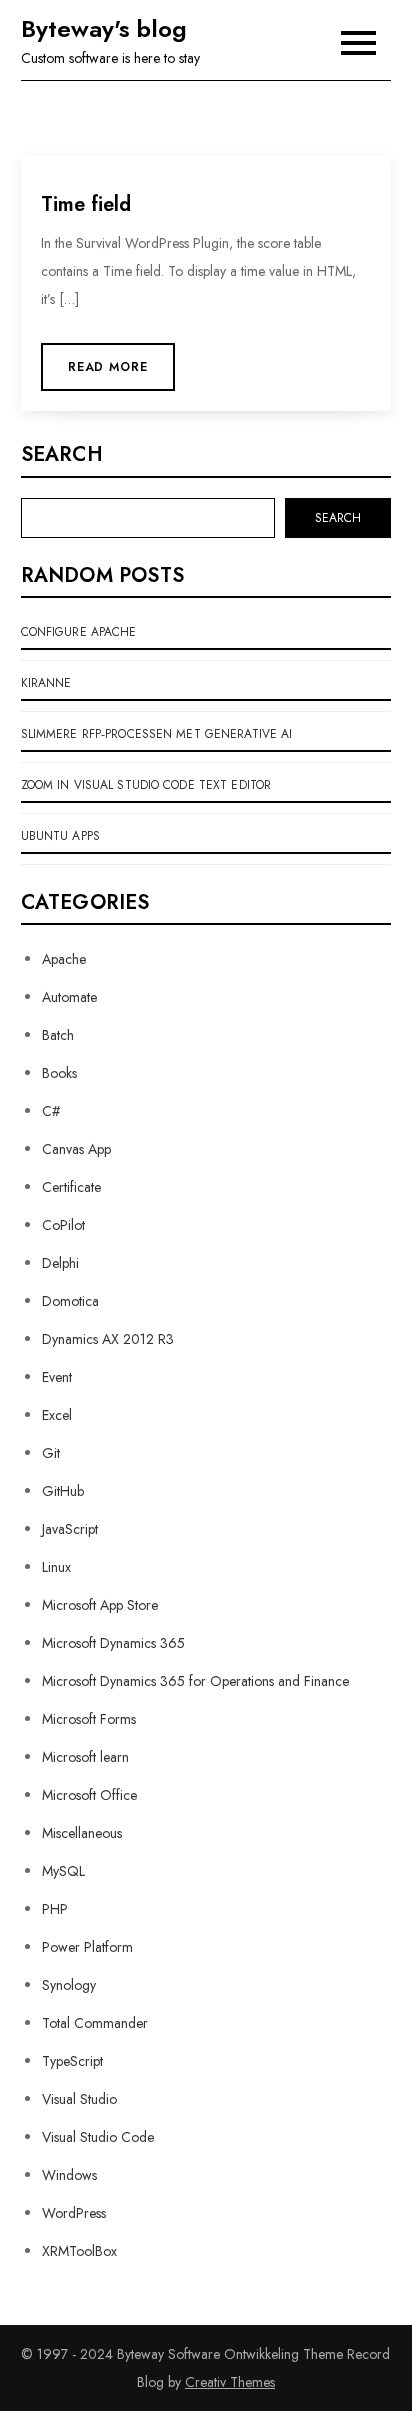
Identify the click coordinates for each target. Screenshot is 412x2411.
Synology (69, 1985)
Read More (108, 367)
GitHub (63, 1491)
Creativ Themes (230, 2382)
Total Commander (95, 2023)
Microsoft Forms (89, 1719)
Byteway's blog (104, 28)
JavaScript (70, 1529)
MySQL (63, 1871)
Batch (58, 1035)
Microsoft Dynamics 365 (113, 1643)
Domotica (70, 1301)
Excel (57, 1415)
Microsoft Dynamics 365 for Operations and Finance (195, 1681)
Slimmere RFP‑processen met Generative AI (157, 734)
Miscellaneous (82, 1833)
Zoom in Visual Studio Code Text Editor (146, 785)
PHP (55, 1909)
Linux (56, 1567)
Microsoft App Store (100, 1605)
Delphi (60, 1263)
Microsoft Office (89, 1795)
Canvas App (76, 1149)
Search (62, 455)
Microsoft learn (85, 1757)
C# (51, 1111)
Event (57, 1377)
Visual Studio (79, 2099)
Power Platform (87, 1947)
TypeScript (72, 2061)
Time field (86, 204)
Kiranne (46, 683)
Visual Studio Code (98, 2137)
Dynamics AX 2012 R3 (108, 1339)
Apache (64, 959)
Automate (69, 997)
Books (59, 1073)
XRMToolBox (79, 2251)
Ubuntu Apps (60, 836)
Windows (69, 2175)
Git (51, 1453)
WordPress (74, 2213)
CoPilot (63, 1225)
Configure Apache (79, 632)
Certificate (71, 1187)
